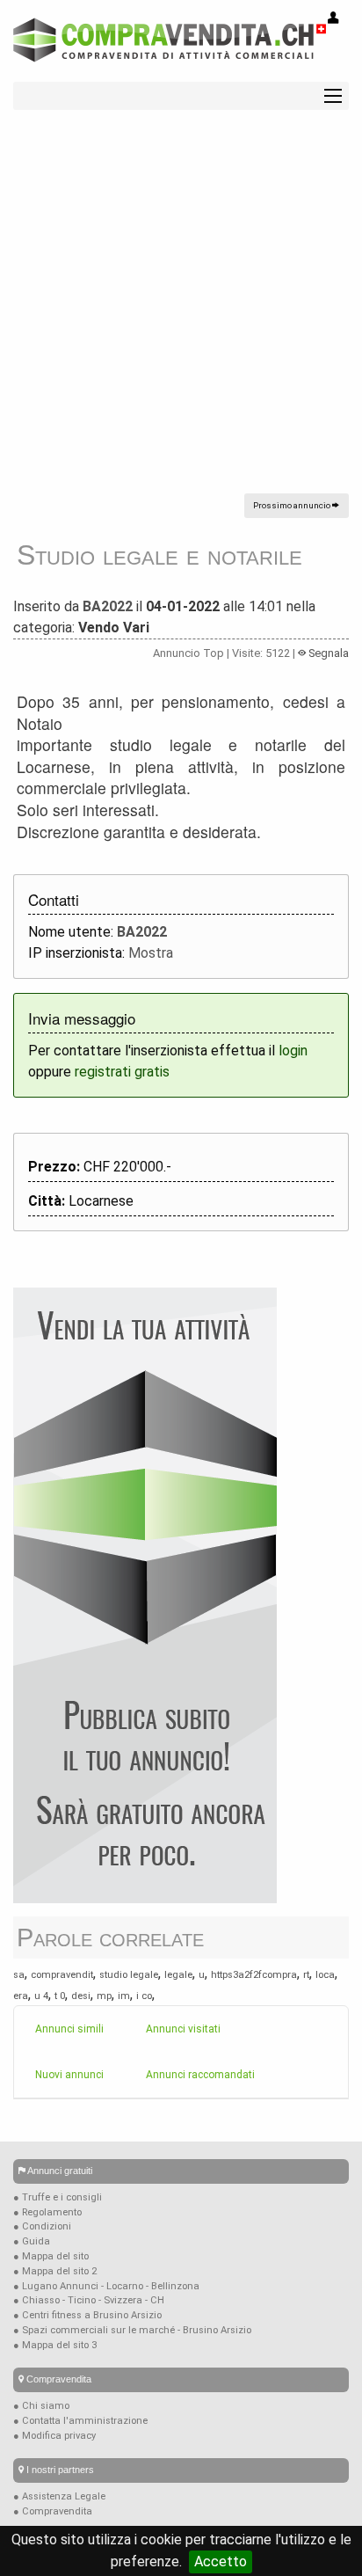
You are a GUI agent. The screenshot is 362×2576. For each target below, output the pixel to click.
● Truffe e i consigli (58, 2197)
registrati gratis (122, 1072)
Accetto (221, 2561)
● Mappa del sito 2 (55, 2271)
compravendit (62, 1975)
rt (306, 1975)
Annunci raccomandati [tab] (200, 2075)
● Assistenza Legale (59, 2496)
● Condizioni (42, 2226)
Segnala (327, 653)
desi (81, 1996)
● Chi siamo (41, 2406)
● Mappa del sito (51, 2256)
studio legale (129, 1975)
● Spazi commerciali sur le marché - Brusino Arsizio (132, 2330)
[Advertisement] (181, 312)
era (21, 1996)
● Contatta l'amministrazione (80, 2421)
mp (104, 1996)
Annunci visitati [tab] (183, 2029)
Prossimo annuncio (293, 505)
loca (325, 1975)
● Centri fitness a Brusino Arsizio (87, 2315)
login (293, 1051)
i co (144, 1996)
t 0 (60, 1996)
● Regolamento (47, 2212)
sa (19, 1975)
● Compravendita (53, 2511)
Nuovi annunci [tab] (69, 2075)
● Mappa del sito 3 (55, 2345)
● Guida (32, 2241)
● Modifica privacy (54, 2436)
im (124, 1996)
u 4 (41, 1996)
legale (178, 1975)
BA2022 (108, 606)
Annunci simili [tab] (69, 2029)
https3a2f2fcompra (254, 1975)
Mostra (151, 953)
